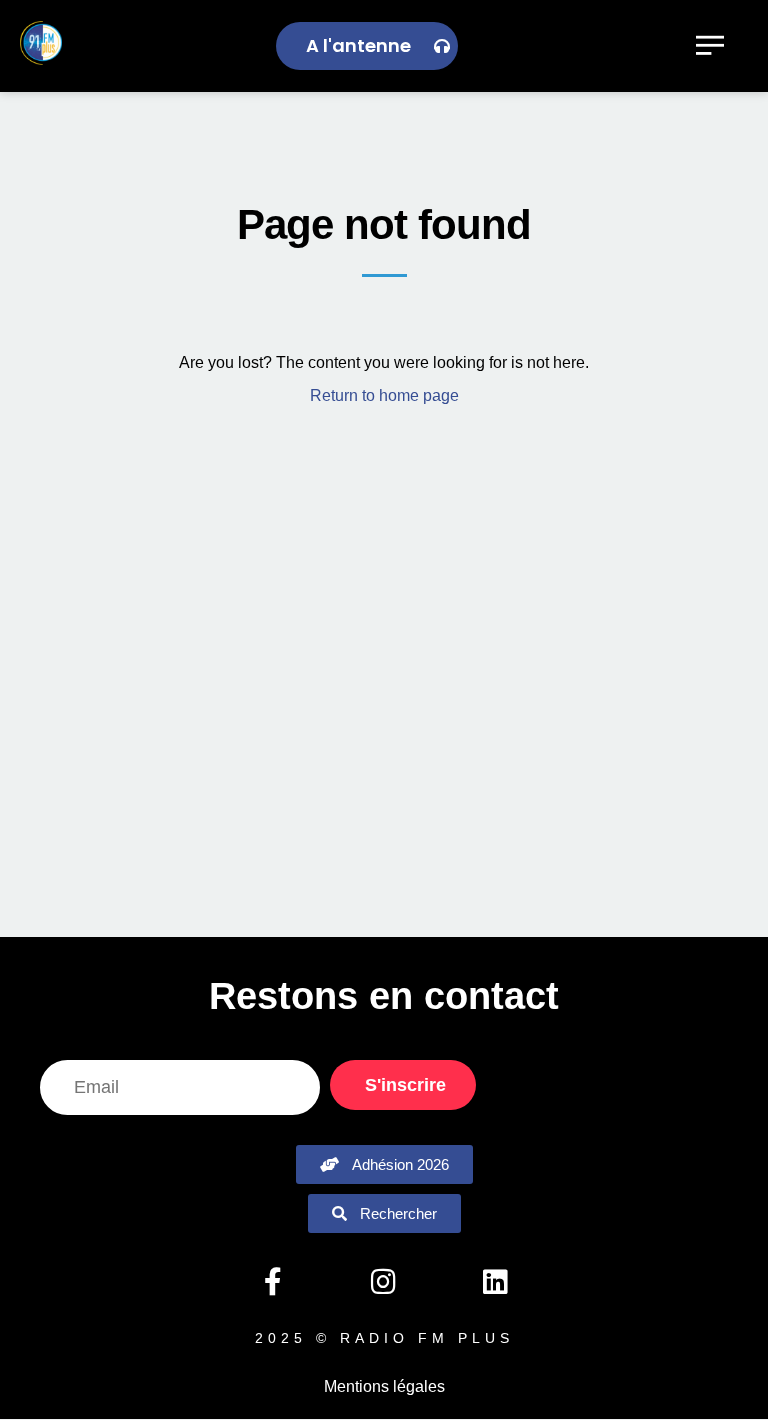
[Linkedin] (495, 1282)
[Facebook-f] (272, 1282)
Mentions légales (384, 1386)
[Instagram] (384, 1282)
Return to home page (384, 395)
